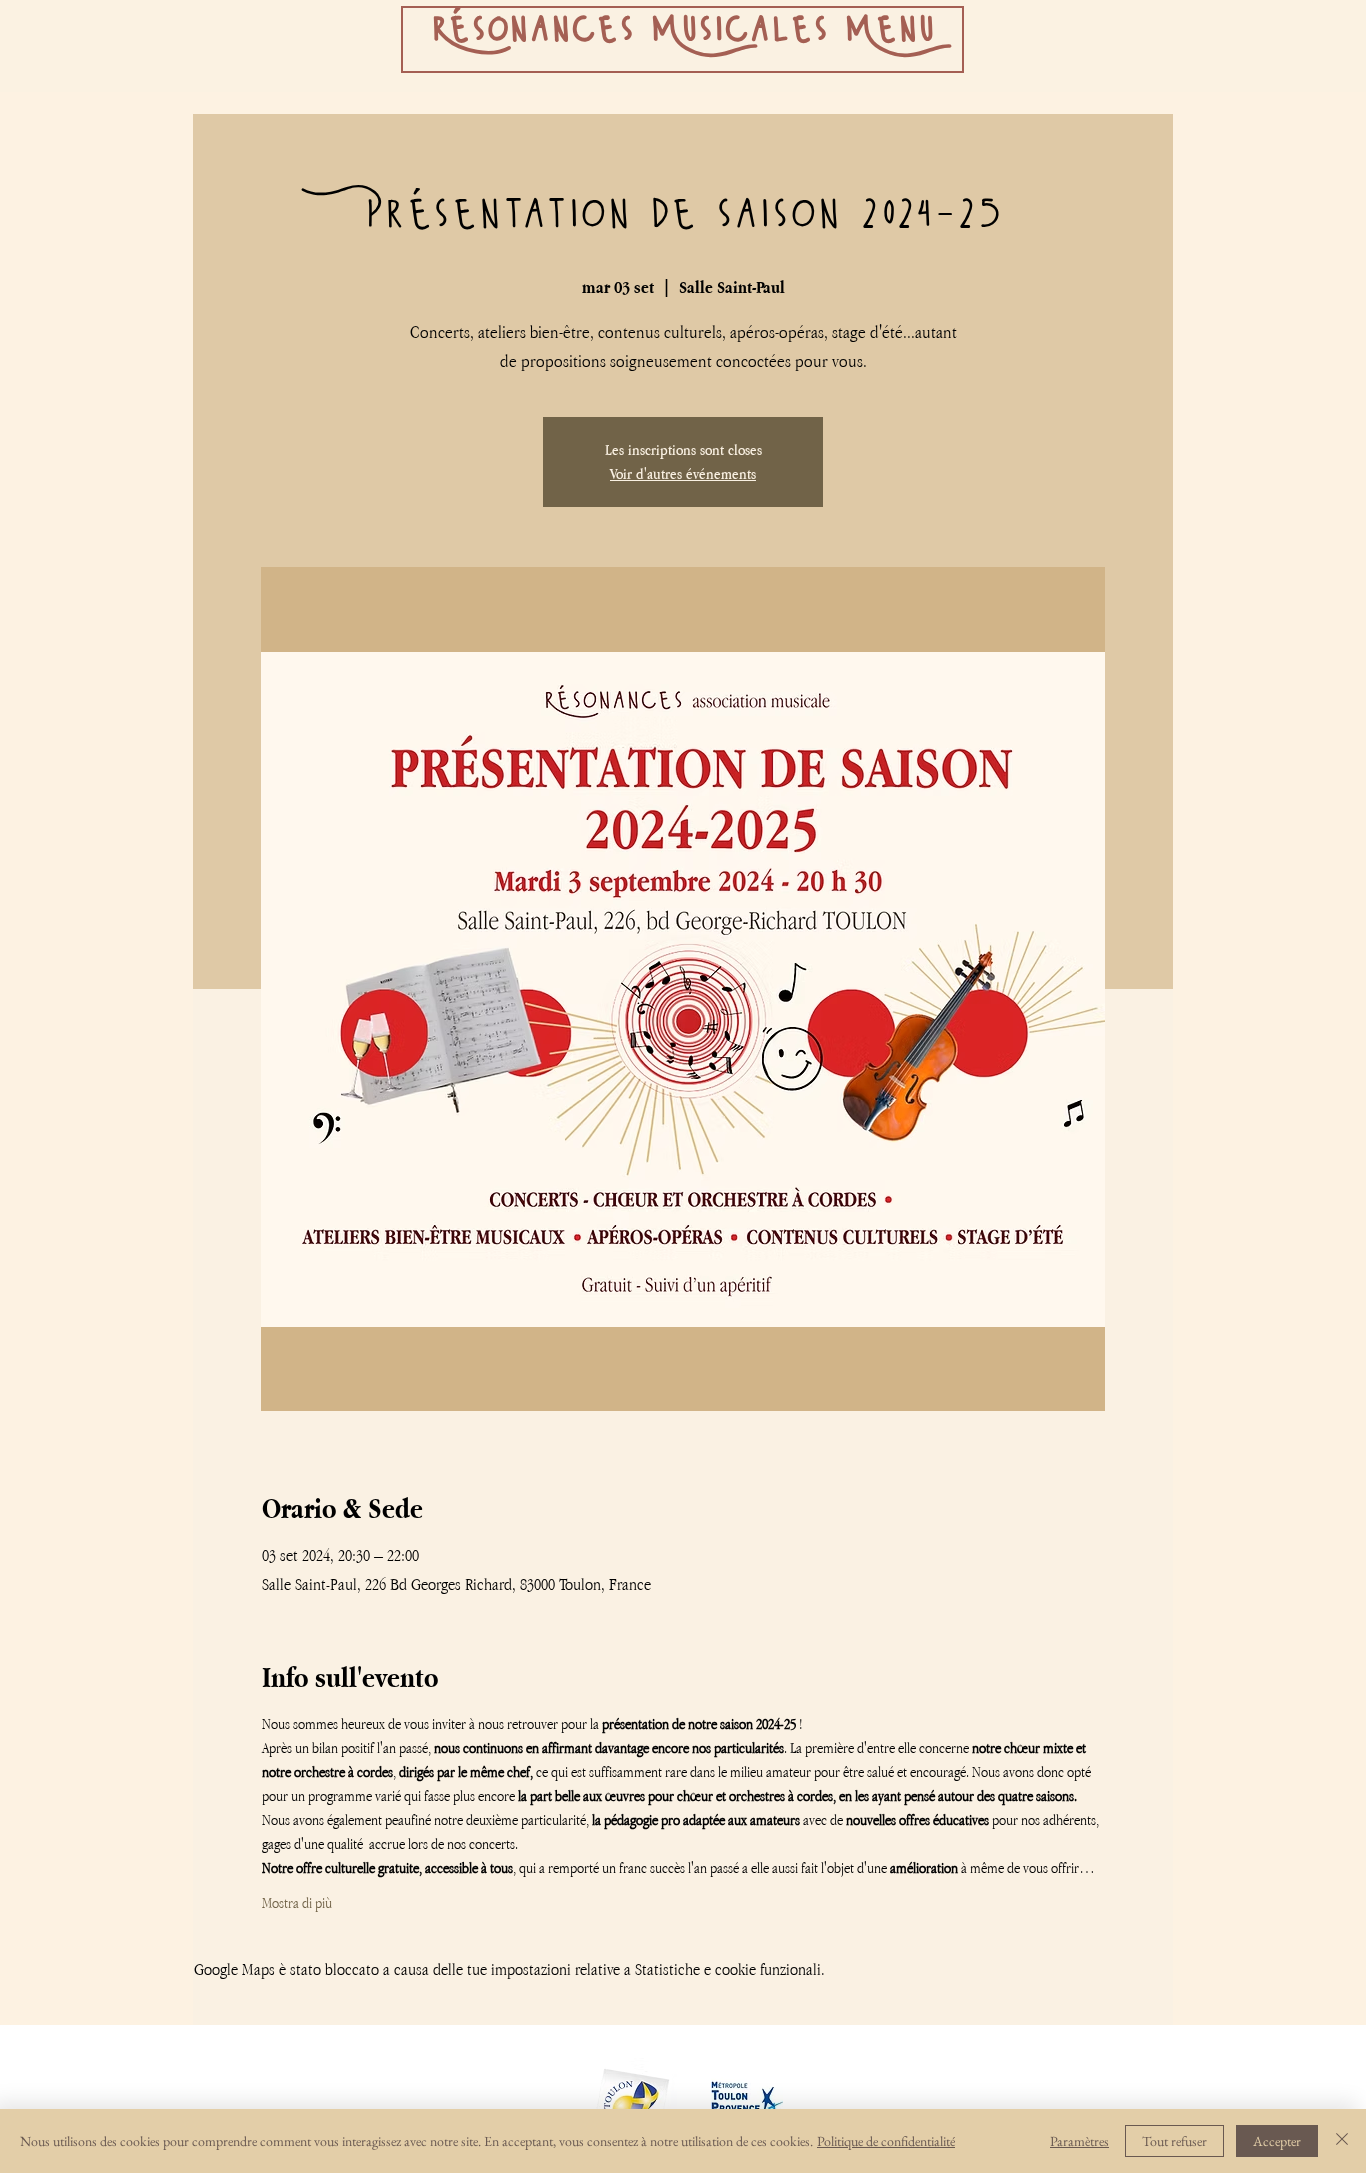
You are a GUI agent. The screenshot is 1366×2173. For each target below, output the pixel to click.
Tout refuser (1174, 2141)
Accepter (1277, 2141)
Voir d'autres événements (683, 473)
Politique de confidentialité (886, 2141)
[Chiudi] (1342, 2141)
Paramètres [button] (1079, 2141)
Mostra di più (297, 1902)
